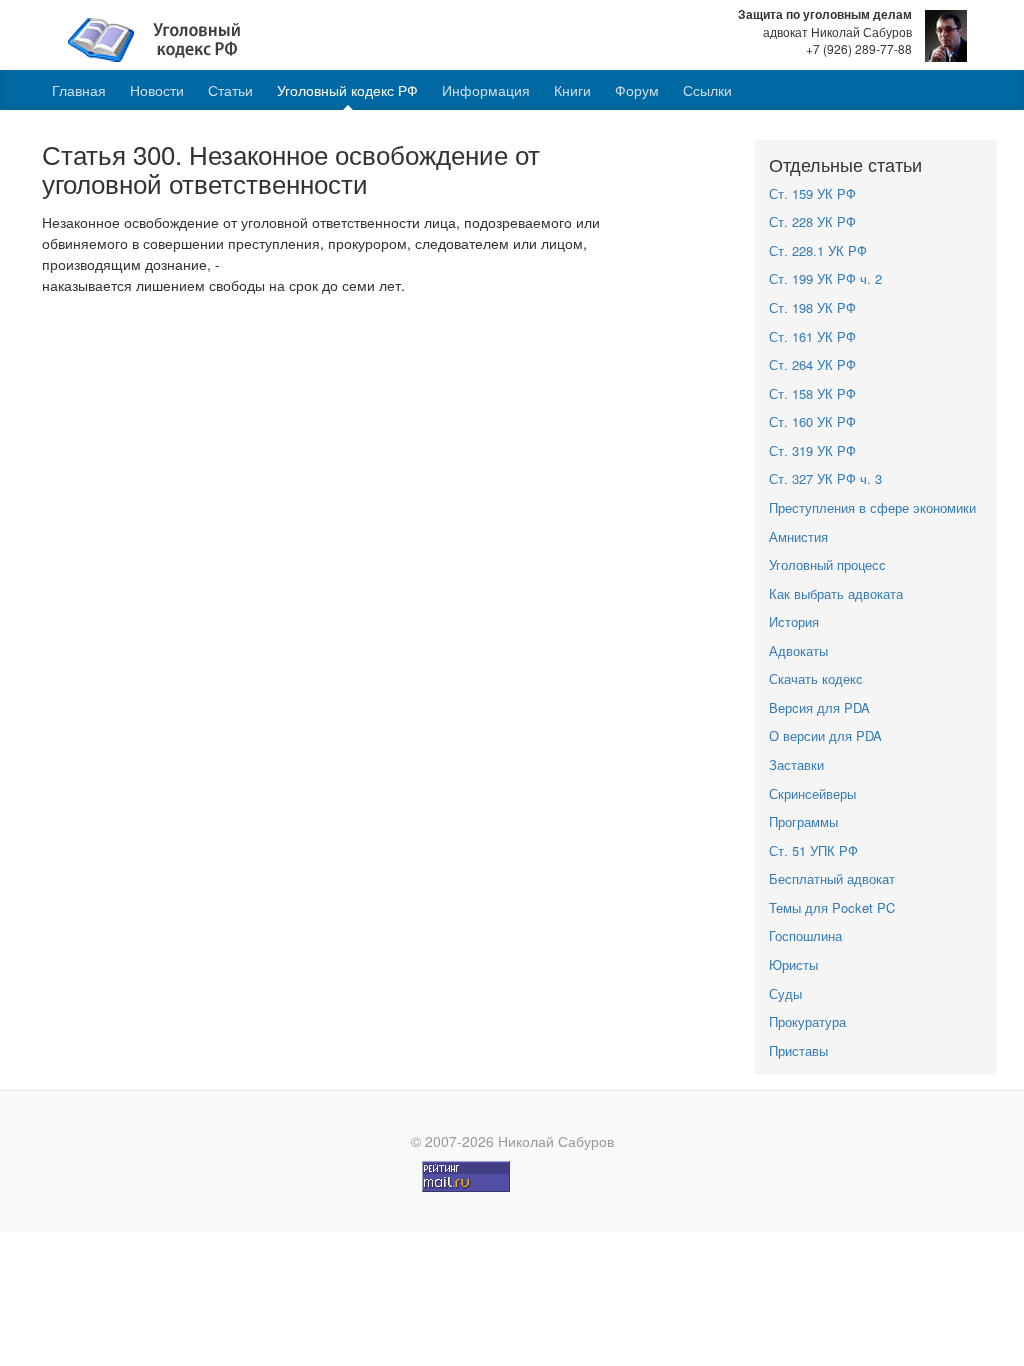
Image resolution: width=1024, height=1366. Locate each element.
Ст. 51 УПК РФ (813, 850)
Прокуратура (807, 1021)
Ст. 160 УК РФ (812, 421)
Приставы (798, 1050)
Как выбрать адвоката (836, 593)
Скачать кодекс (816, 678)
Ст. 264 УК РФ (812, 364)
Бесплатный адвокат (832, 878)
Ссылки (707, 90)
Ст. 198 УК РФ (812, 307)
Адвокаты (798, 650)
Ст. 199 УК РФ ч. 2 (825, 278)
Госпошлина (805, 935)
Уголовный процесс (827, 564)
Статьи (230, 90)
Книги (572, 90)
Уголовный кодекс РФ (347, 90)
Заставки (796, 764)
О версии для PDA (825, 735)
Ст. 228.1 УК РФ (818, 250)
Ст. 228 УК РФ (812, 221)
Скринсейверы (812, 793)
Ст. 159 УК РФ (812, 193)
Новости (157, 90)
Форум (637, 90)
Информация (486, 90)
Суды (785, 993)
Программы (803, 821)
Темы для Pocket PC (832, 907)
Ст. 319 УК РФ (812, 450)
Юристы (793, 964)
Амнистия (798, 536)
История (794, 621)
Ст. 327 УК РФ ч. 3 (825, 478)
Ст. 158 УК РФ (812, 393)
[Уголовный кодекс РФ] (164, 38)
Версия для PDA (819, 707)
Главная (79, 90)
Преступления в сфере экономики (872, 507)
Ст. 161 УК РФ (812, 336)
